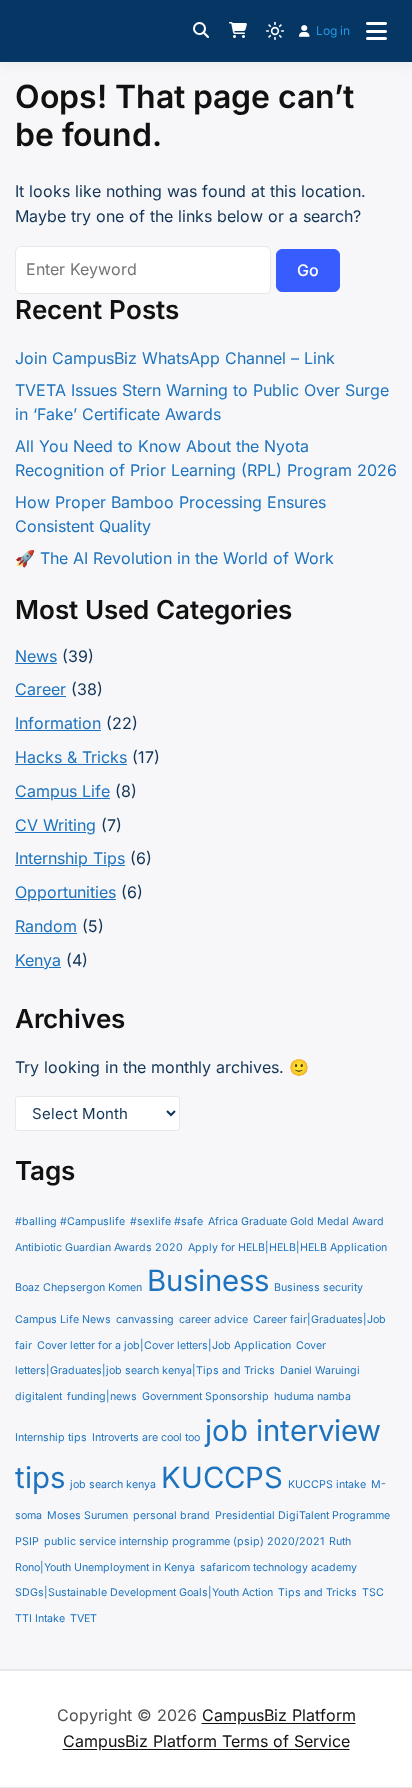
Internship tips (51, 1437)
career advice (213, 1319)
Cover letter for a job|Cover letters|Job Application (164, 1345)
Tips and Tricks (317, 1592)
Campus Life (62, 791)
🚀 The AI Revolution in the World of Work (174, 558)
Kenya (38, 960)
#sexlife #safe (166, 1221)
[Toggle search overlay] (201, 31)
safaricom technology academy (278, 1567)
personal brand (171, 1515)
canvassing (145, 1319)
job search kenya (113, 1484)
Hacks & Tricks (71, 757)
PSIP (27, 1541)
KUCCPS (222, 1477)
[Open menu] (376, 31)
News (36, 656)
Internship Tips (70, 858)
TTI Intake (40, 1618)
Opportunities (65, 892)
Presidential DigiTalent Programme (302, 1515)
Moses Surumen (87, 1515)
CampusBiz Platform (279, 1715)
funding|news (102, 1396)
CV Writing (55, 825)
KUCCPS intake (327, 1484)
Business (208, 1280)
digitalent (38, 1396)
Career (40, 689)
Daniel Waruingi (320, 1370)
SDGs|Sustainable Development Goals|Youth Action (144, 1592)
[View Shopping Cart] (238, 31)
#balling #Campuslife (70, 1221)
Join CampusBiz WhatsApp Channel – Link (175, 358)
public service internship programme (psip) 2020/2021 (184, 1541)
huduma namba (312, 1396)
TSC (373, 1592)
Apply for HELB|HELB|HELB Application (287, 1247)
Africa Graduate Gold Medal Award (296, 1221)
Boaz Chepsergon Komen (78, 1287)
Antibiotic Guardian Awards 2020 (99, 1247)
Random (46, 926)
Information (58, 723)
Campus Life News (63, 1319)
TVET (83, 1618)
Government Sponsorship (205, 1396)
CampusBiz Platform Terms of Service (206, 1741)
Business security (318, 1287)
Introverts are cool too (146, 1437)
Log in (333, 30)
